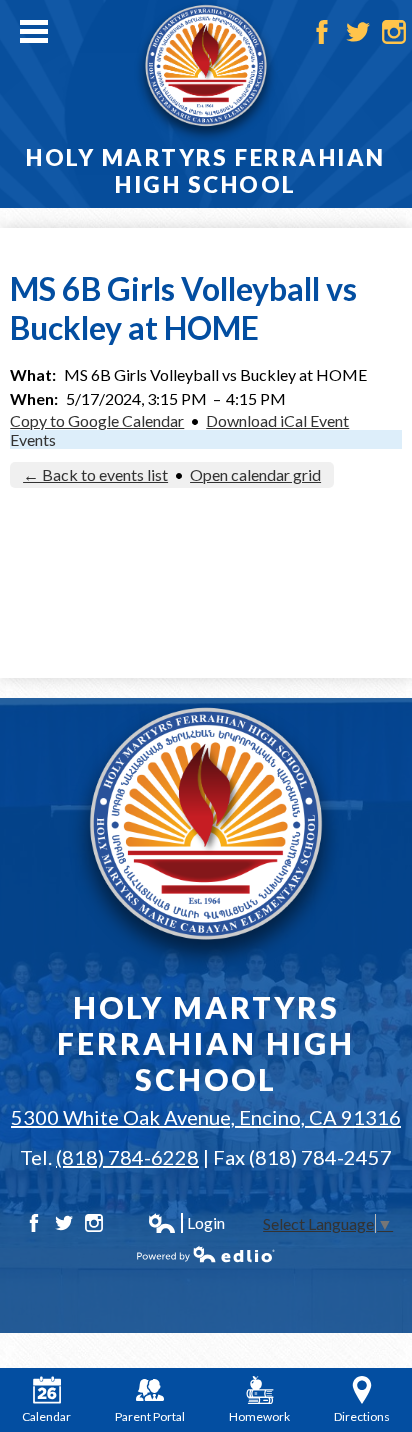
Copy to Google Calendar (97, 420)
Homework (259, 1416)
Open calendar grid (255, 474)
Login (186, 1223)
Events (33, 439)
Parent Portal (150, 1416)
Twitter (358, 32)
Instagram (394, 32)
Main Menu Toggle (34, 31)
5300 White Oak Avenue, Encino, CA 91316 (206, 1117)
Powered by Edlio (206, 1254)
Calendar (46, 1416)
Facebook (322, 32)
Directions (362, 1416)
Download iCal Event (277, 420)
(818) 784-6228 (127, 1157)
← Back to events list (95, 474)
